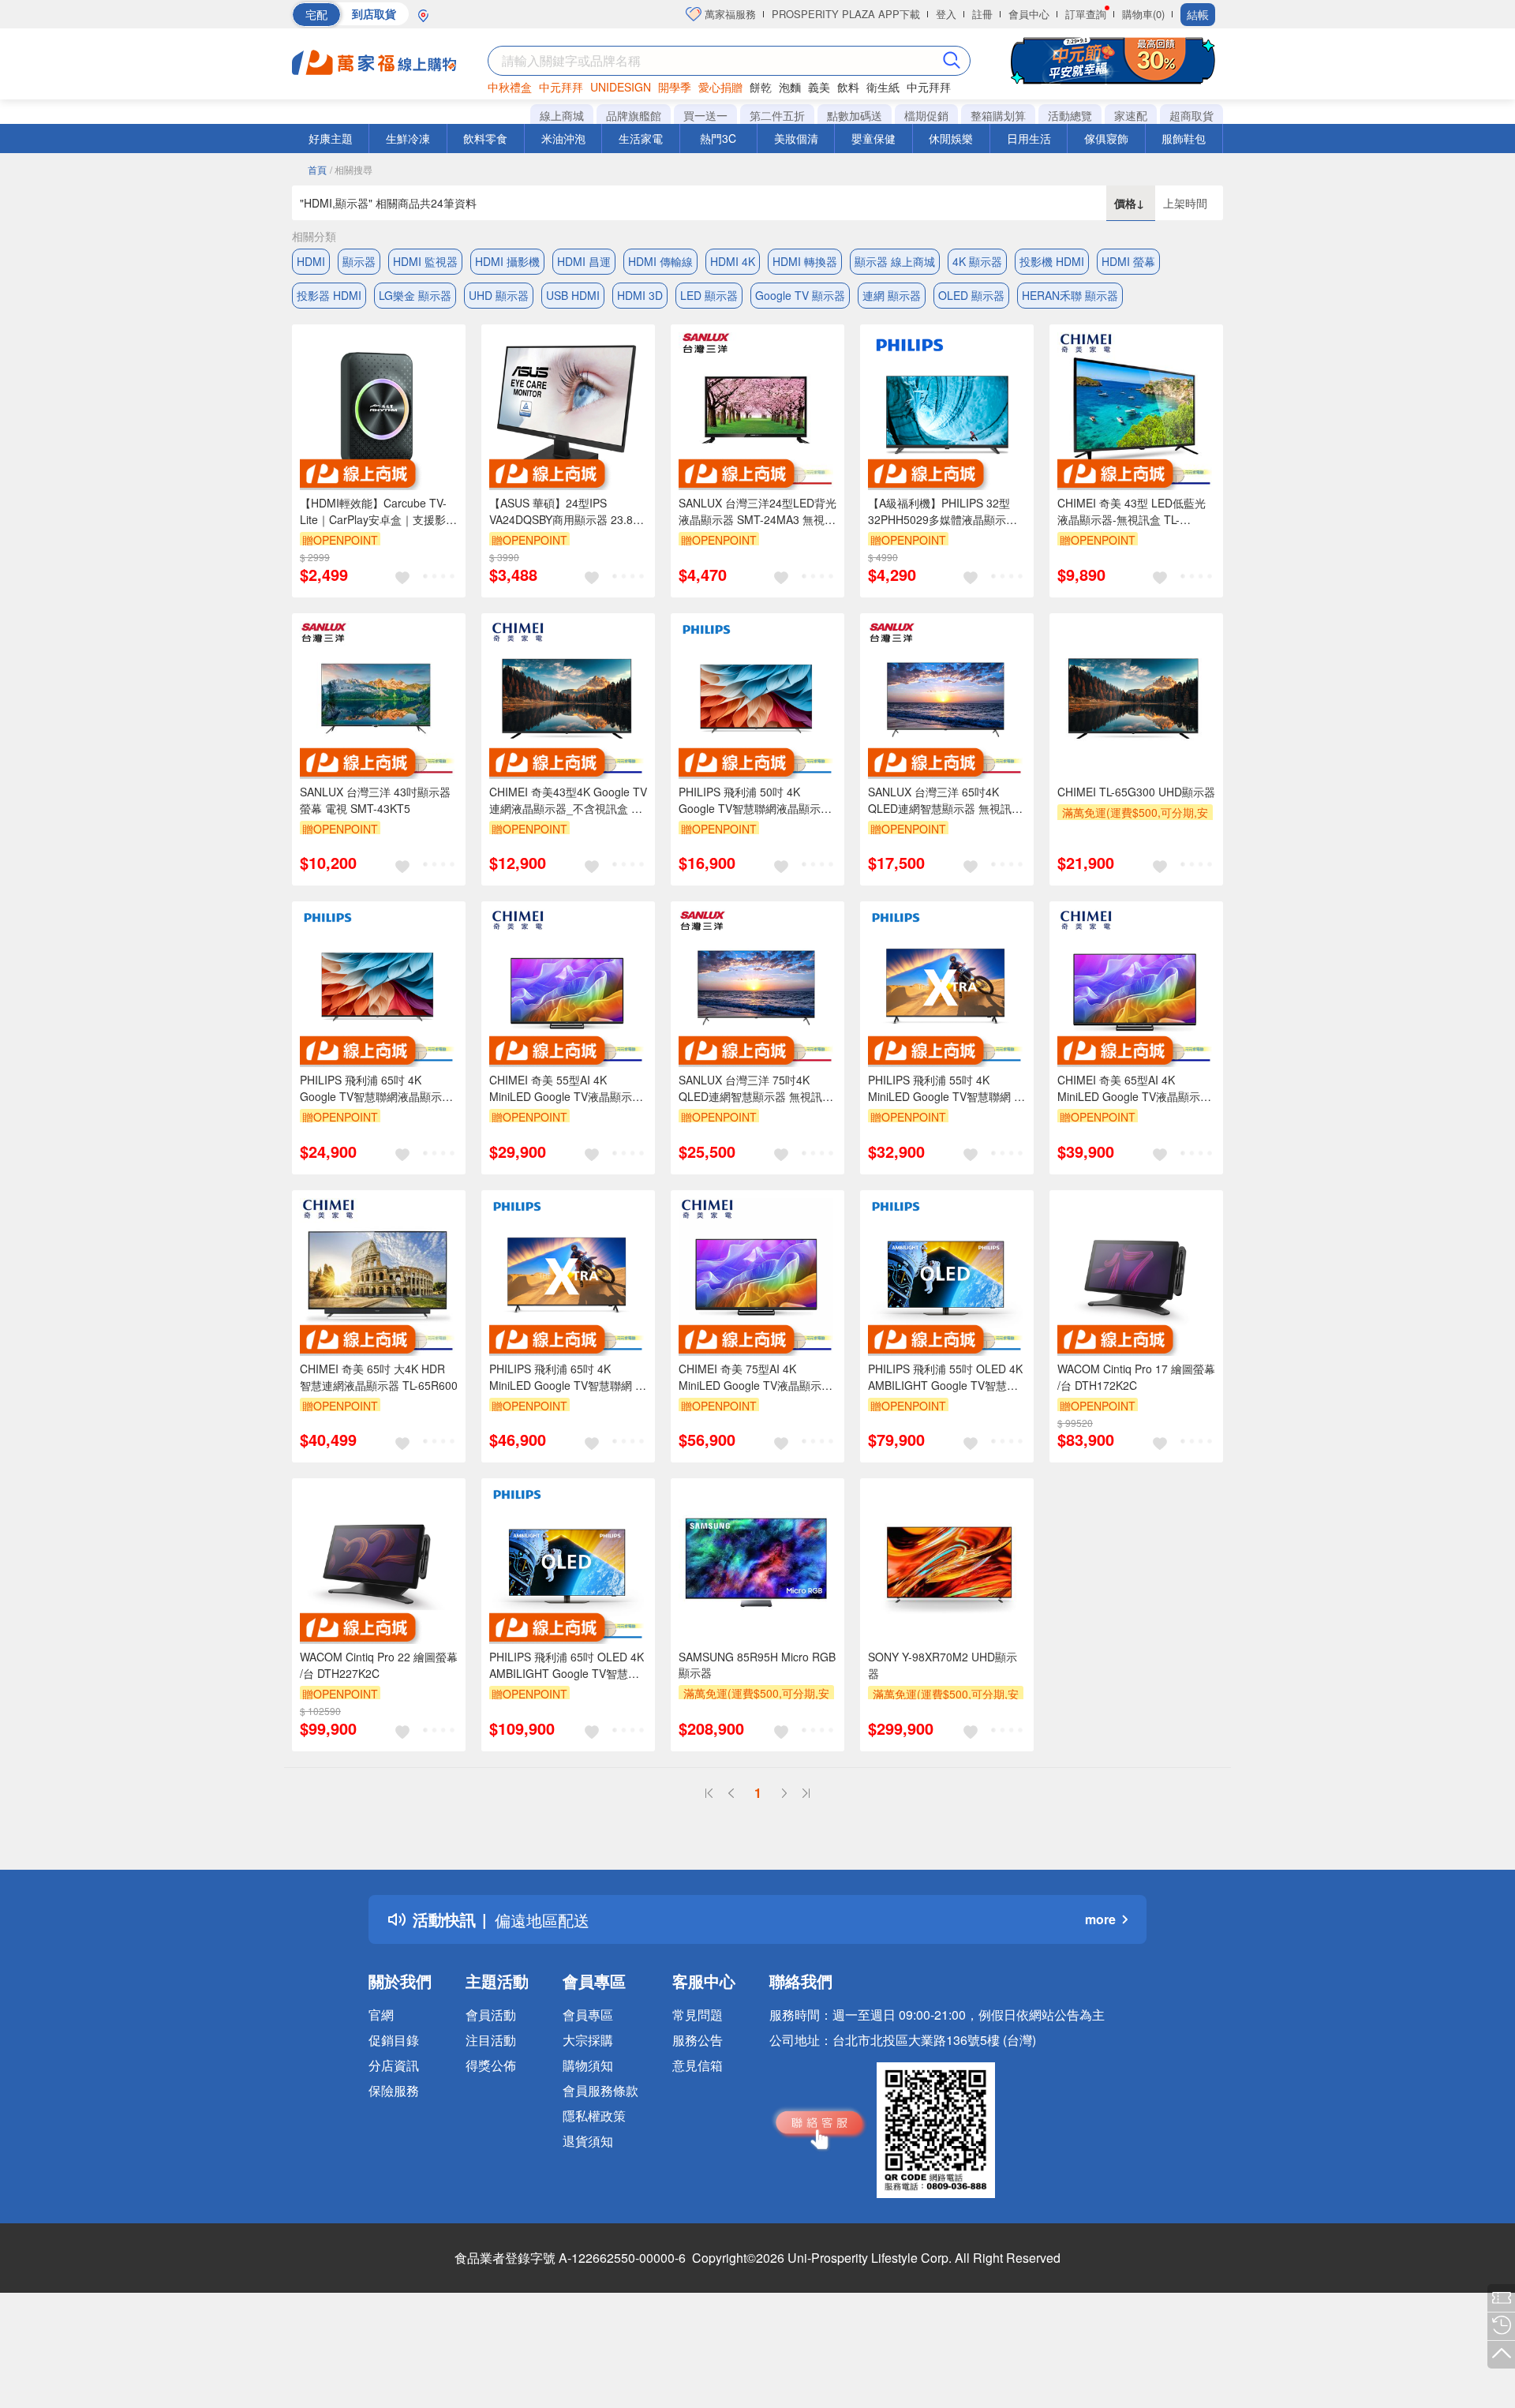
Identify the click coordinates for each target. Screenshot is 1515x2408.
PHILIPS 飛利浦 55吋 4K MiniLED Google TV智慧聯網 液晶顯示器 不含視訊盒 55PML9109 (946, 1088)
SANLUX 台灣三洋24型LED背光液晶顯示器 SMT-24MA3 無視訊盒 (757, 511)
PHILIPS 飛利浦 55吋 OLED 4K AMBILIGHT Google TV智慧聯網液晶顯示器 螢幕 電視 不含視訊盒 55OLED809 (945, 1377)
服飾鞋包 (1184, 138)
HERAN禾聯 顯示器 (1070, 295)
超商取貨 (1191, 115)
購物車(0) (1143, 14)
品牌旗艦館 (634, 115)
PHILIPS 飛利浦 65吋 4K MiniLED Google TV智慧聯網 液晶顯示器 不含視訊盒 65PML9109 (568, 1377)
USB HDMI (573, 295)
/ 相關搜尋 (351, 169)
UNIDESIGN (621, 87)
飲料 (848, 87)
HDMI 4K (733, 261)
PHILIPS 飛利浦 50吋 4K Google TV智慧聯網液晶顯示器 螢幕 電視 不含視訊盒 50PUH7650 (755, 800)
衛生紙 (883, 87)
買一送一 (705, 115)
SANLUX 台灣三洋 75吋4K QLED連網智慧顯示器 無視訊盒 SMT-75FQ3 (756, 1088)
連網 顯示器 (892, 295)
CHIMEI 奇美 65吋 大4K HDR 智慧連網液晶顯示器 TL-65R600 (379, 1377)
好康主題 (331, 138)
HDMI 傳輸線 (660, 261)
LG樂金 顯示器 (415, 295)
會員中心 (1029, 14)
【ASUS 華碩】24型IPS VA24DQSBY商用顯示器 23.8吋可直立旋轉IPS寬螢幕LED (567, 511)
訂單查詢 (1086, 14)
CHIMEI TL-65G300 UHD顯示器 (1136, 792)
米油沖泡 (563, 138)
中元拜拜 (561, 87)
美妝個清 (796, 138)
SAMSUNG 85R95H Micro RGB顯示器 (757, 1665)
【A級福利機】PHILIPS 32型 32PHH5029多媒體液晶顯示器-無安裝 (945, 511)
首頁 (317, 169)
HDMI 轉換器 (805, 261)
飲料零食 (485, 138)
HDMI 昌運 (584, 261)
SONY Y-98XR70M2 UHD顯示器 (943, 1665)
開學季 (675, 87)
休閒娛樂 (951, 138)
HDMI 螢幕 (1128, 261)
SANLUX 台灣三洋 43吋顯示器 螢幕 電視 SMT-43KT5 (375, 800)
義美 (819, 87)
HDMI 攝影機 (507, 261)
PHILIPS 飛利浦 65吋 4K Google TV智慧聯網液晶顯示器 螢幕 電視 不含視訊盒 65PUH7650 (376, 1088)
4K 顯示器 (977, 261)
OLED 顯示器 (971, 295)
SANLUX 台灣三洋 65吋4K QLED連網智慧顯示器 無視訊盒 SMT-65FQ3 (945, 800)
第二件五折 (777, 115)
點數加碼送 (855, 115)
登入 (946, 14)
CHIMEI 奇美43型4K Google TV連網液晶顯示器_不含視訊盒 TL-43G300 (568, 800)
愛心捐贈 (720, 87)
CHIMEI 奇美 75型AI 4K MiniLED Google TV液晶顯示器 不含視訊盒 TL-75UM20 (756, 1377)
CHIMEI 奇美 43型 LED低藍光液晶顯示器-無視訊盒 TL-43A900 (1132, 511)
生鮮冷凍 (408, 138)
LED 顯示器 (709, 295)
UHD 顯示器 (499, 295)
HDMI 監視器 (425, 261)
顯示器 (359, 261)
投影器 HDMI (329, 295)
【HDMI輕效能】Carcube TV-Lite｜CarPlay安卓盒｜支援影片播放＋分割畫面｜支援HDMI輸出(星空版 (378, 511)
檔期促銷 (926, 115)
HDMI (311, 261)
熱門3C (718, 138)
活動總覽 (1070, 115)
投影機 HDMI (1052, 261)
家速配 (1131, 115)
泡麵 (790, 87)
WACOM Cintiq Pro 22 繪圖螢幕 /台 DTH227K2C (379, 1665)
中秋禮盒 (510, 87)
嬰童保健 (873, 138)
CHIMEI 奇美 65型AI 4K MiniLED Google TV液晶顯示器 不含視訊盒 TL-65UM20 (1134, 1088)
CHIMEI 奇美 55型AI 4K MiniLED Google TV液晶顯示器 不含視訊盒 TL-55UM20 (566, 1088)
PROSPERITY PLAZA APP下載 (846, 14)
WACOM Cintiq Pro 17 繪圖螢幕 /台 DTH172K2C (1136, 1377)
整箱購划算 (998, 115)
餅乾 (761, 87)
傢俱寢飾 (1106, 138)
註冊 (982, 14)
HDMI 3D (640, 295)
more (1100, 1919)
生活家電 (641, 138)
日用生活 (1029, 138)
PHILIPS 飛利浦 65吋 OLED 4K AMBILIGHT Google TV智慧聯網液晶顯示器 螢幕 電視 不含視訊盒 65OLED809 (567, 1665)
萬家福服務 (729, 14)
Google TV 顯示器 (800, 295)
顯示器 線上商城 (895, 261)
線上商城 (562, 115)
